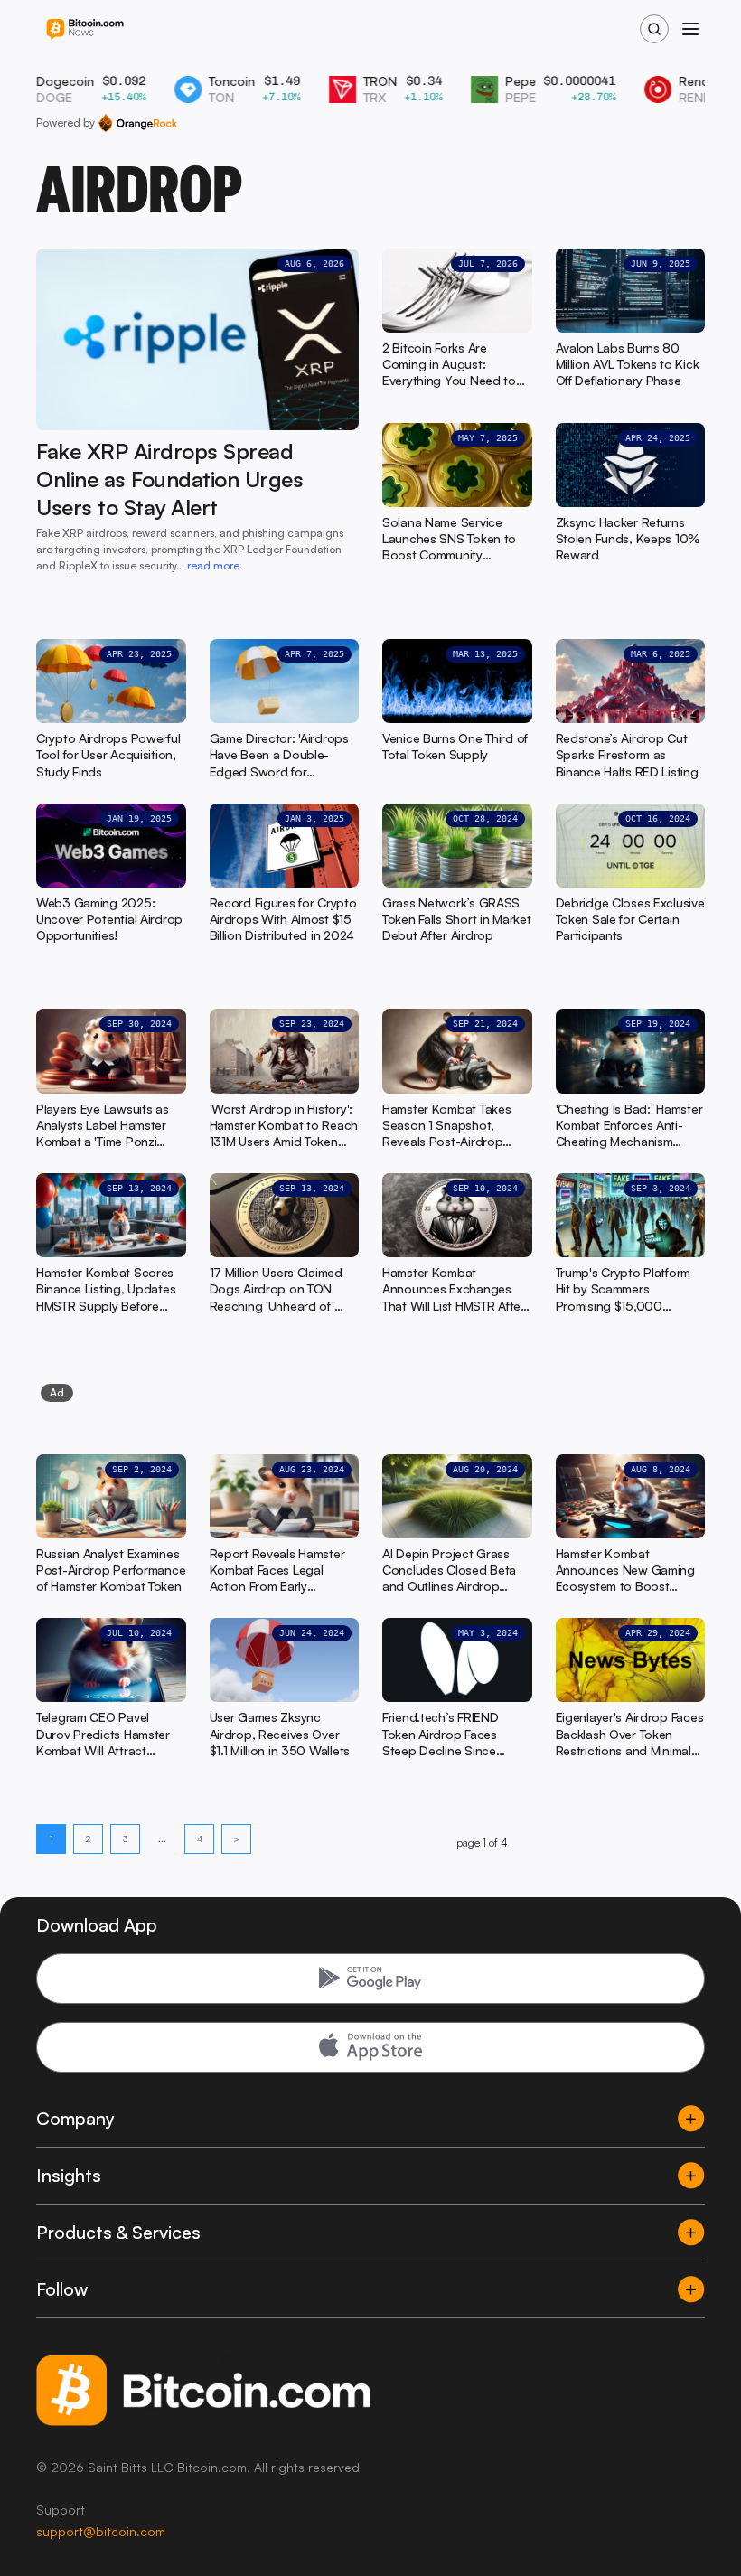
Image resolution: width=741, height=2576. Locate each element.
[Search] (654, 29)
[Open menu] (690, 29)
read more (213, 565)
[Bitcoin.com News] (85, 29)
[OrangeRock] (138, 123)
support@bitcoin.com (101, 2531)
